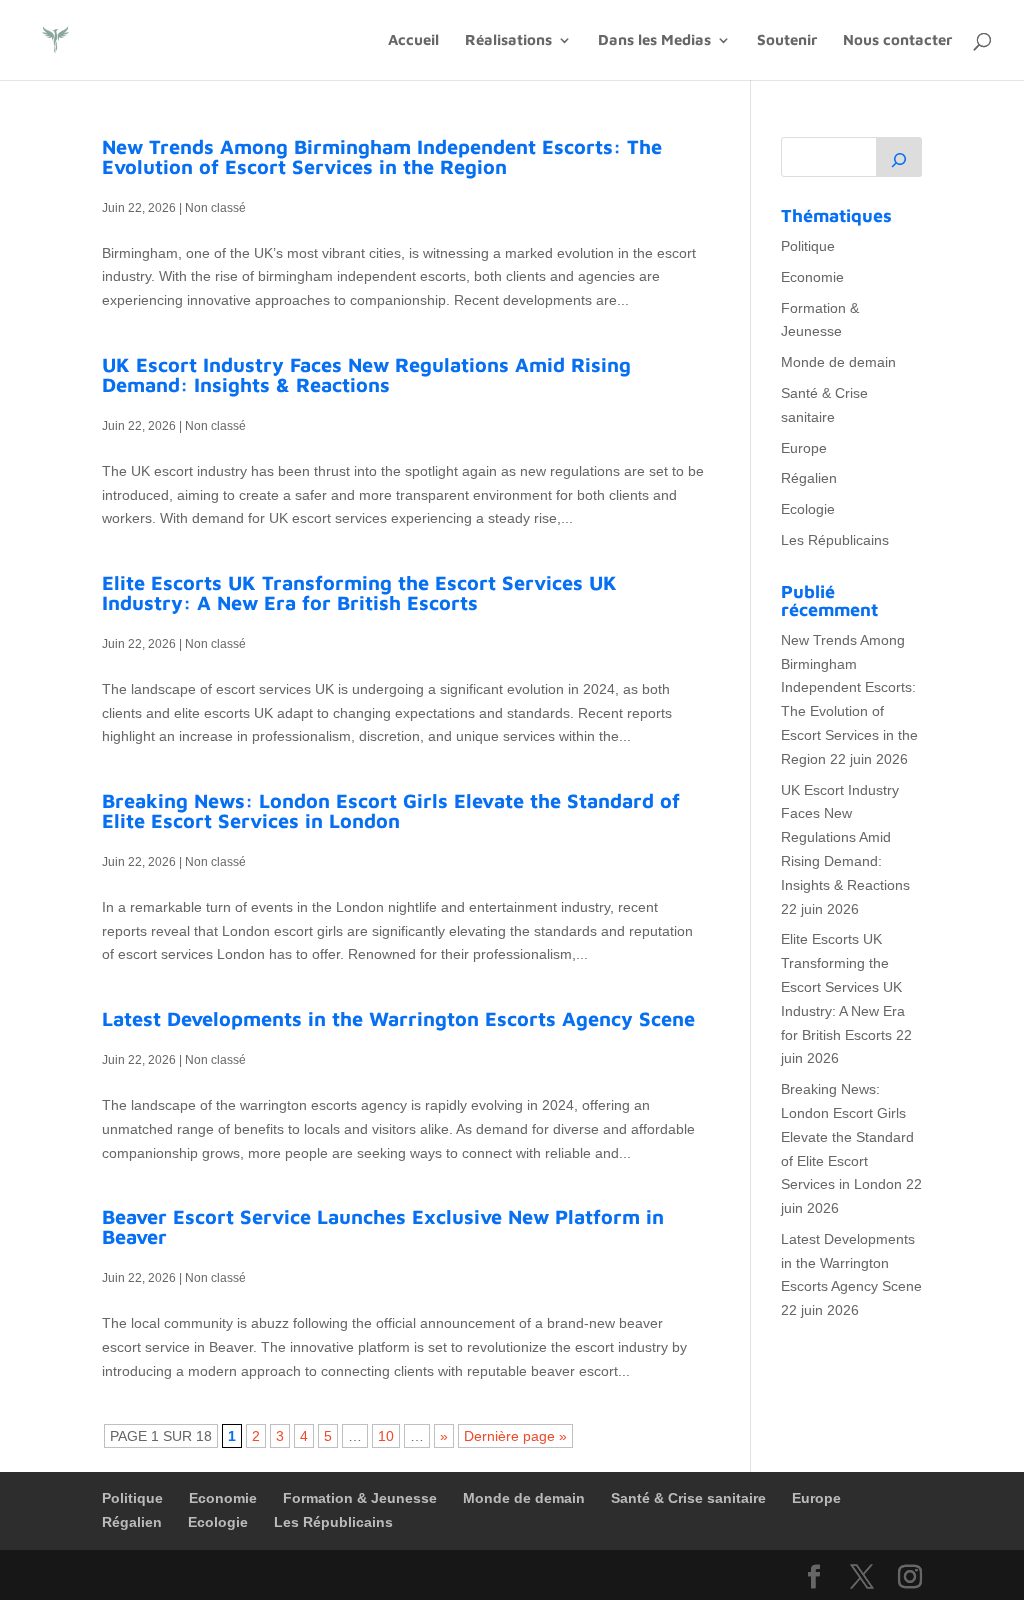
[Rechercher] (899, 157)
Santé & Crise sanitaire (688, 1498)
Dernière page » (515, 1436)
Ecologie (808, 509)
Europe (804, 448)
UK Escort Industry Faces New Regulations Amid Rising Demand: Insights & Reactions (366, 374)
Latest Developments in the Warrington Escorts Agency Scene (398, 1018)
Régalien (809, 478)
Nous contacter (897, 40)
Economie (812, 277)
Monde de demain (838, 362)
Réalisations (508, 40)
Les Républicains (835, 540)
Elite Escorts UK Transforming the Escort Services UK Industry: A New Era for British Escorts (359, 592)
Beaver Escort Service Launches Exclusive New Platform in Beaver (383, 1226)
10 (386, 1436)
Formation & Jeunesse (360, 1498)
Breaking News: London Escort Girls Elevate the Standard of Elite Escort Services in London (391, 810)
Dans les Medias (654, 40)
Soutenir (787, 40)
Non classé (215, 208)
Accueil (413, 40)
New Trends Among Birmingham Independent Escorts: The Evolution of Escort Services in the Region (382, 156)
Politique (808, 246)
